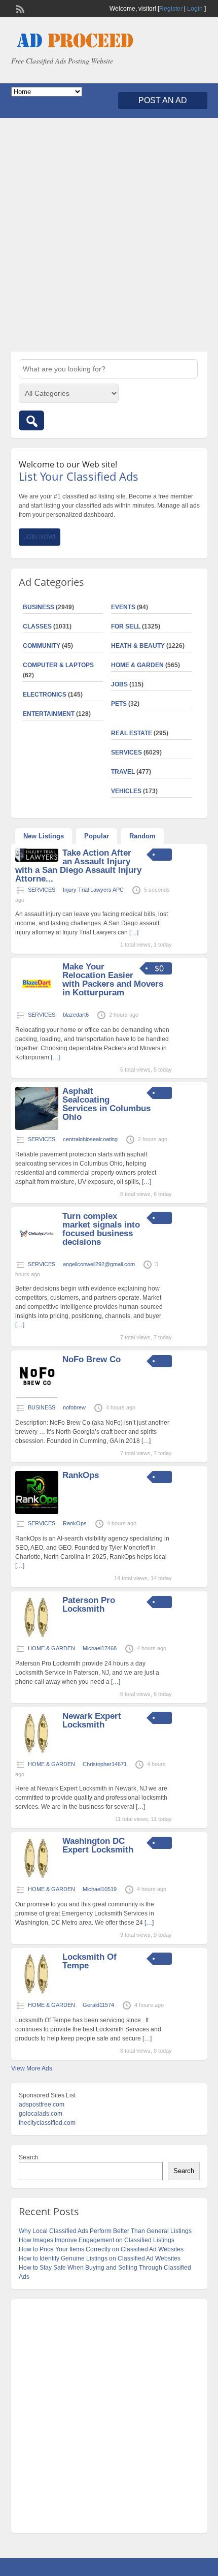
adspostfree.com (42, 2104)
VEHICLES (126, 791)
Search (29, 2157)
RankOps (81, 1475)
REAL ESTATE (132, 733)
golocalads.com (41, 2114)
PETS (119, 704)
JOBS (119, 684)
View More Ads (32, 2068)
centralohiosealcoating (90, 1139)
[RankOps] (37, 1512)
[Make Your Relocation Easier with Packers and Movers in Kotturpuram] (37, 1003)
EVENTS (123, 607)
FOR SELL (126, 626)
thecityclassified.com (47, 2123)
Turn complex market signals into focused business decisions (101, 1229)
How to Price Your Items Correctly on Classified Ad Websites (101, 2249)
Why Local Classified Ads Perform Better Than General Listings (105, 2231)
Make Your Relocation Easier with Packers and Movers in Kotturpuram (113, 980)
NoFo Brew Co (92, 1359)
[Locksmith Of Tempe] (37, 1994)
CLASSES (37, 626)
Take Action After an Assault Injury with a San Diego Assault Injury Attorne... (78, 866)
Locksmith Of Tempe (89, 1961)
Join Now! (40, 537)
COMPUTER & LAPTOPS (58, 665)
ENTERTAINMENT (49, 714)
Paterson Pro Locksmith (89, 1605)
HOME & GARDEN (137, 665)
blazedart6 (76, 1015)
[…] (134, 932)
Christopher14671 (105, 1764)
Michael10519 (100, 1889)
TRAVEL (123, 772)
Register (171, 9)
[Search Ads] (31, 420)
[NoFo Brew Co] (37, 1396)
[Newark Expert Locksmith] (37, 1753)
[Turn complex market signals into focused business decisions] (37, 1253)
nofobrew (74, 1407)
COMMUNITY (42, 646)
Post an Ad (163, 100)
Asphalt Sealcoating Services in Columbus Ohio (106, 1104)
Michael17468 (100, 1648)
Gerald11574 (98, 2005)
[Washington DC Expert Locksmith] (37, 1878)
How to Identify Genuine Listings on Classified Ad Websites (100, 2258)
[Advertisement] (109, 235)
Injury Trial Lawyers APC (93, 890)
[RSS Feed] (19, 8)
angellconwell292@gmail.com (99, 1264)
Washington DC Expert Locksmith (98, 1845)
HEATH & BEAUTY (138, 646)
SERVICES (126, 752)
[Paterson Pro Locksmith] (37, 1637)
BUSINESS (39, 607)
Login (195, 9)
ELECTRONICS (45, 695)
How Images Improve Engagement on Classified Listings (97, 2240)
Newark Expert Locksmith (92, 1720)
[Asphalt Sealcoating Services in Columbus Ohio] (37, 1128)
